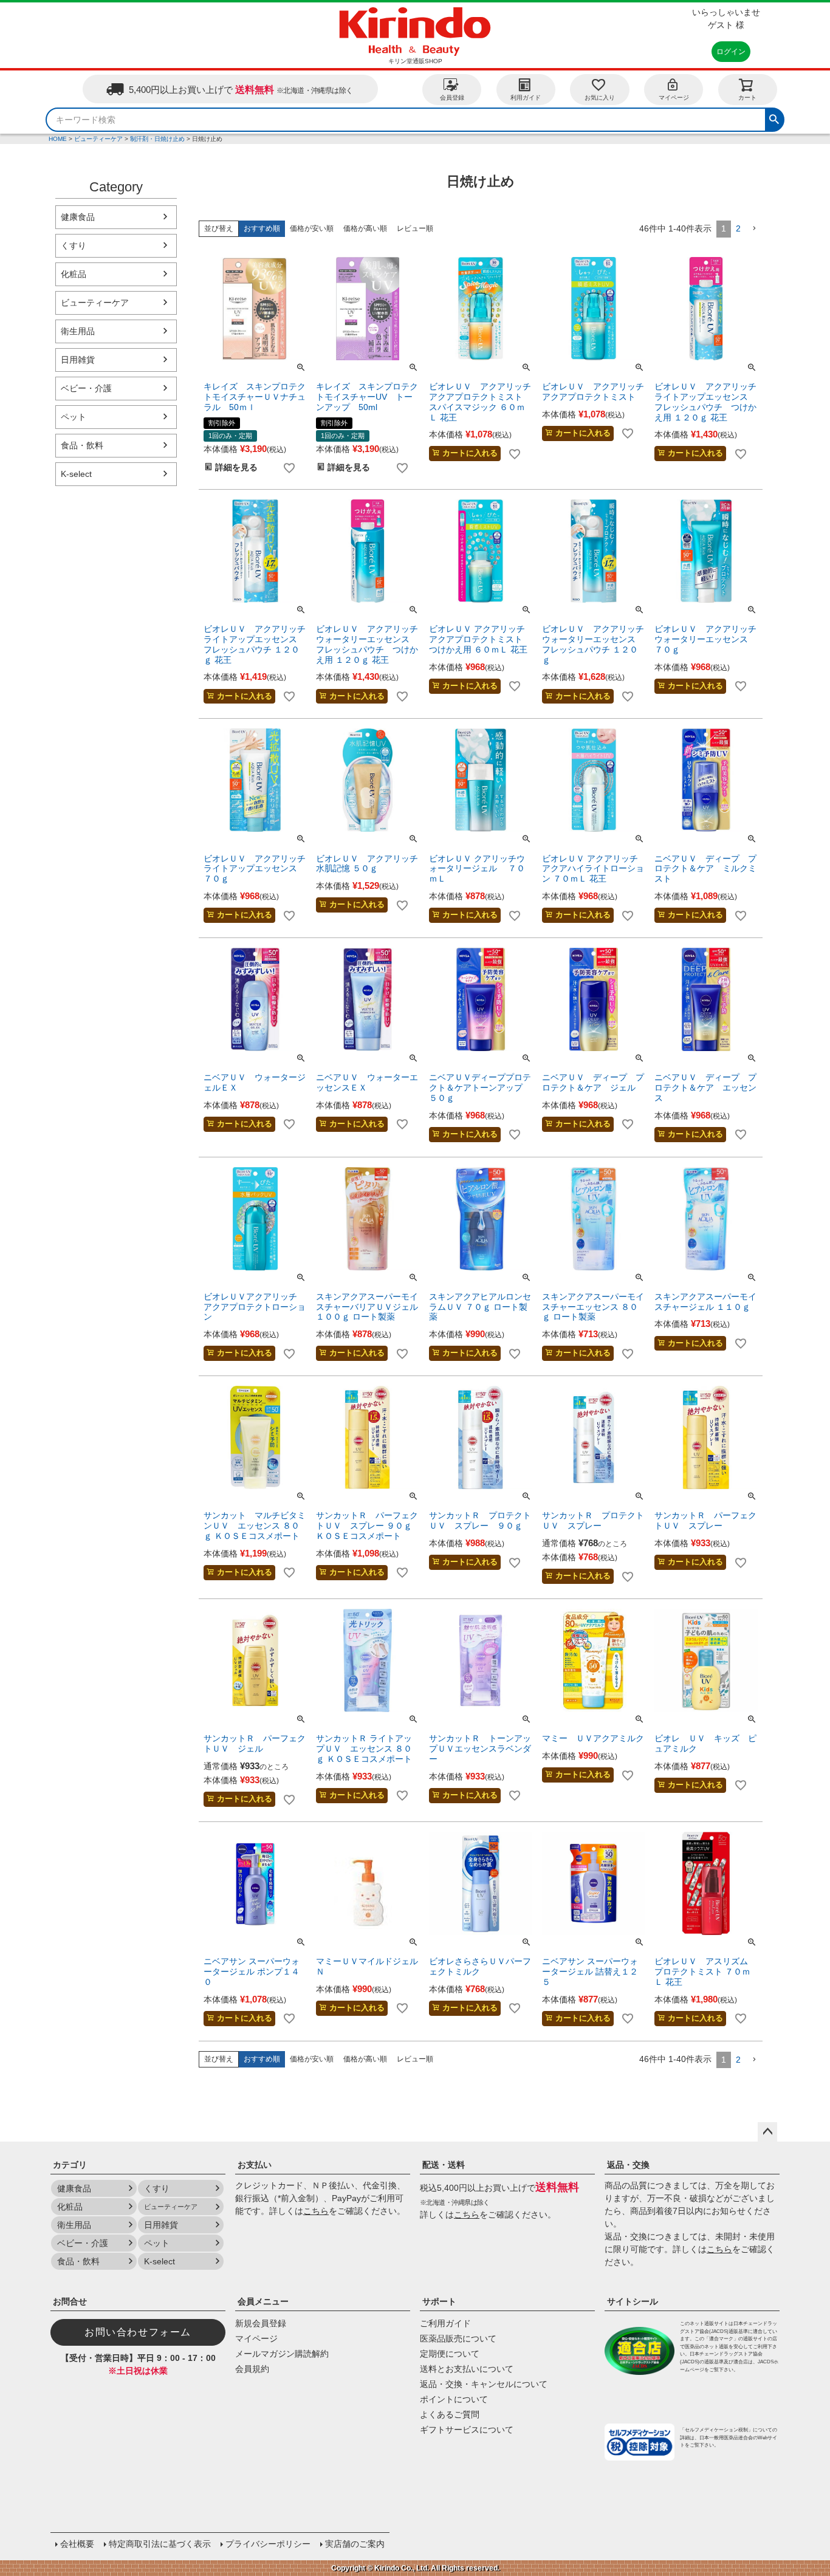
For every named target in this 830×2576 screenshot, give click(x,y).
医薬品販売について (458, 2338)
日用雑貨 (78, 360)
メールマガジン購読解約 (282, 2354)
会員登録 (452, 98)
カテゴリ (70, 2165)
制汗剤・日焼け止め (157, 139)
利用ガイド (526, 98)
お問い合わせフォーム (138, 2332)
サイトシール (633, 2301)
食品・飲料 (82, 445)
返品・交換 (628, 2165)
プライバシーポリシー (268, 2544)
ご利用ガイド (445, 2323)
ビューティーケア (98, 139)
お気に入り (600, 98)
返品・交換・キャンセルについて (484, 2384)
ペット (74, 417)
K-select (76, 474)
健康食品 (78, 217)
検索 (774, 118)
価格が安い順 (312, 228)
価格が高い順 (365, 228)
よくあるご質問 (450, 2414)
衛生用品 (78, 331)
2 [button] (738, 228)
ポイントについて (454, 2399)
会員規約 (252, 2369)
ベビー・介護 (86, 388)
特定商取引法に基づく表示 (160, 2544)
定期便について (450, 2354)
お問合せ (70, 2301)
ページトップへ (767, 2132)
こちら (316, 2211)
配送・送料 (444, 2165)
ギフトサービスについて (467, 2430)
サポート (439, 2301)
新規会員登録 (261, 2323)
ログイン (731, 52)
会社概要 (77, 2544)
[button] (754, 229)
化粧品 (74, 274)
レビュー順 (415, 228)
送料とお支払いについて (467, 2369)
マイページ (674, 98)
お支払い (255, 2165)
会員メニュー (263, 2301)
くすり (74, 245)
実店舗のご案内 (355, 2544)
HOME (58, 139)
